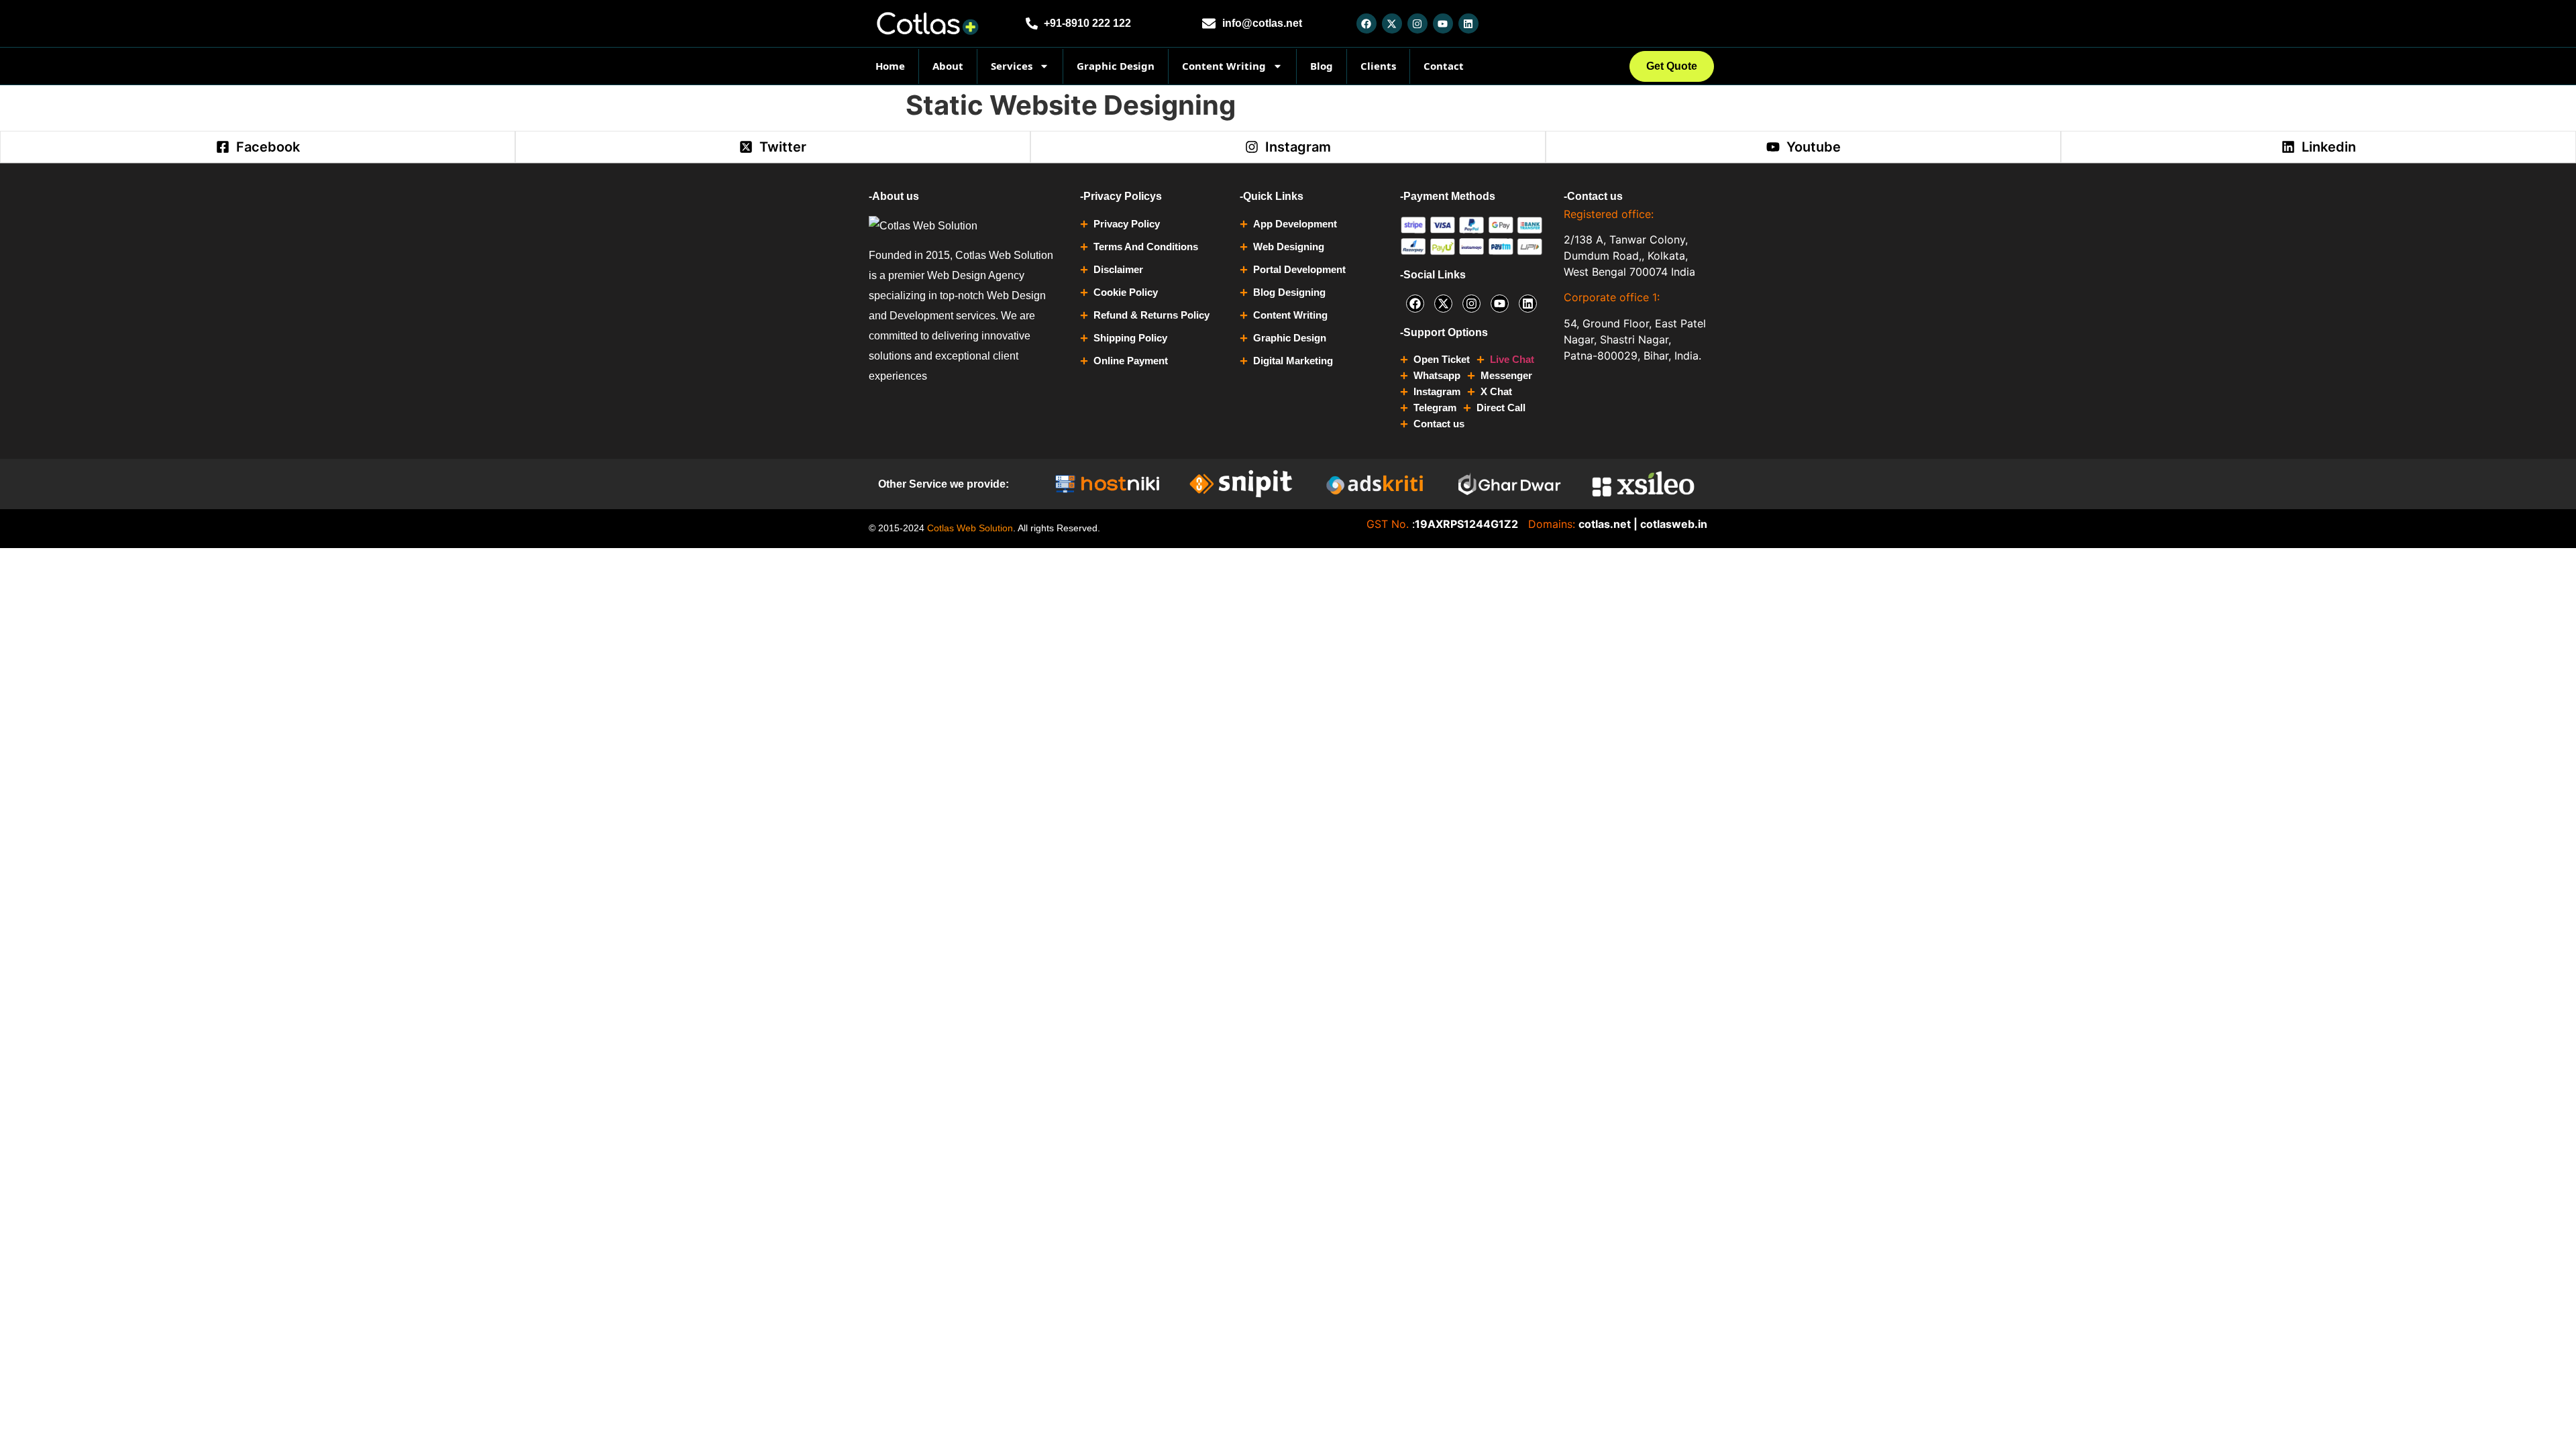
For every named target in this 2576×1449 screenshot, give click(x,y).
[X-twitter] (1392, 23)
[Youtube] (1443, 23)
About (948, 66)
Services (1012, 66)
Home (890, 66)
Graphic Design (1116, 66)
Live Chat (1512, 359)
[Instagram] (1417, 23)
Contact (1444, 66)
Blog (1322, 66)
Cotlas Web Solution (970, 528)
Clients (1378, 66)
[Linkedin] (1468, 23)
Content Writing (1224, 66)
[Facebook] (1366, 23)
